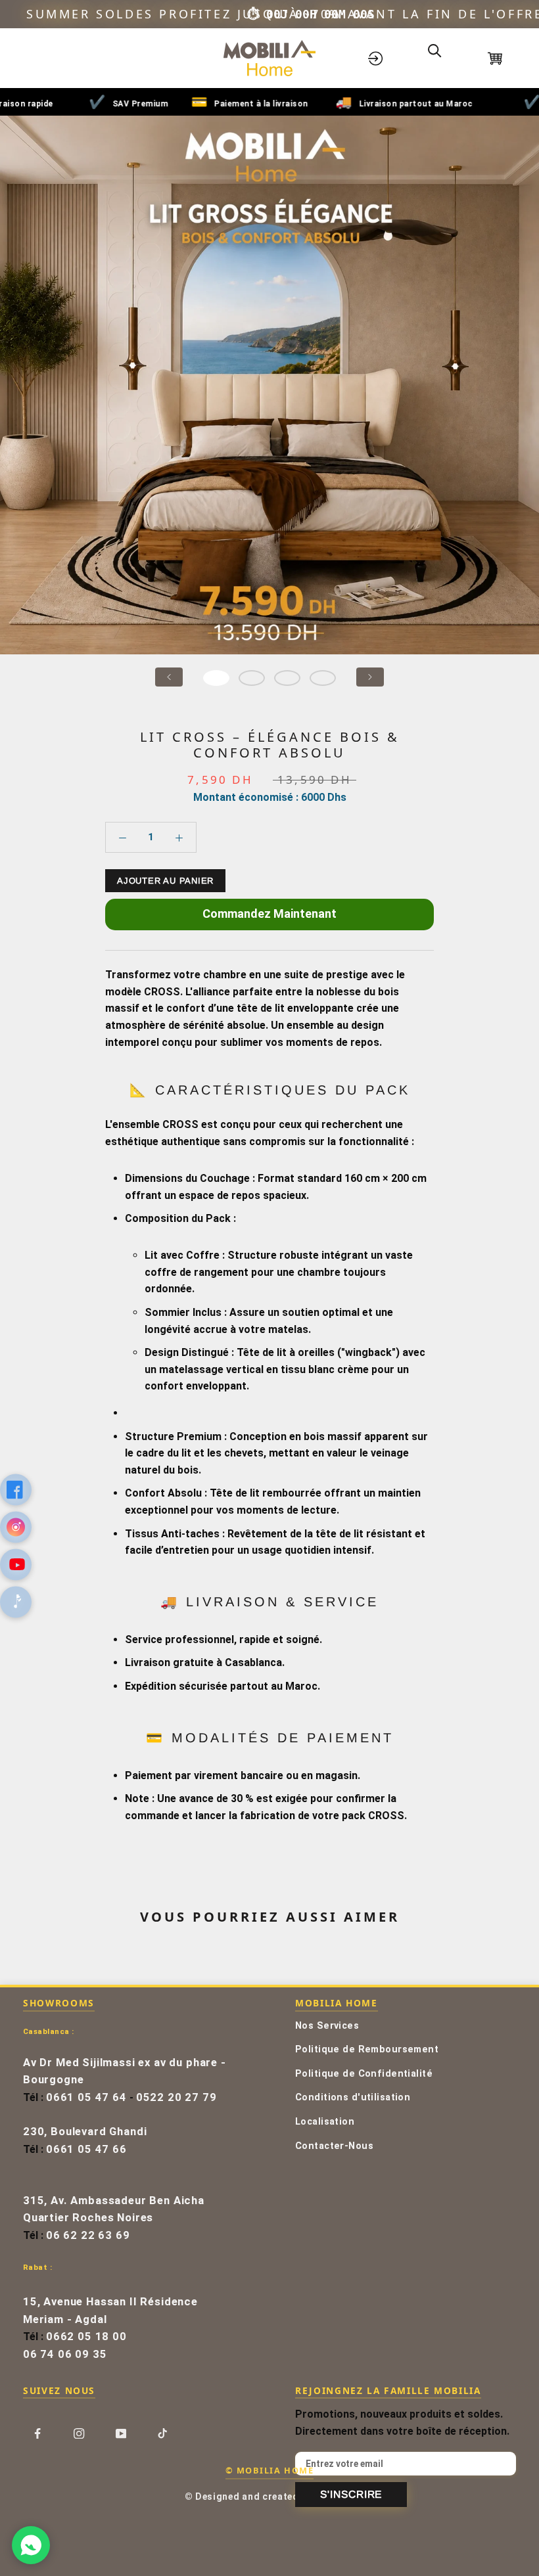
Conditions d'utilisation (353, 2097)
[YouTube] (121, 2433)
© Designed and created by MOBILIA (270, 2497)
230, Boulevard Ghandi (85, 2132)
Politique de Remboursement (367, 2049)
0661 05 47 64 (86, 2097)
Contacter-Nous (334, 2146)
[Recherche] (444, 58)
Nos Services (327, 2026)
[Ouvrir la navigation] (35, 58)
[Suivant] (370, 677)
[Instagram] (79, 2433)
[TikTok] (162, 2433)
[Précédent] (169, 677)
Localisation (325, 2122)
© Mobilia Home (269, 2470)
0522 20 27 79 (176, 2097)
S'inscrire (351, 2494)
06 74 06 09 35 (65, 2354)
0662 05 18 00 (86, 2337)
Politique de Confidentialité (364, 2074)
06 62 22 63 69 (88, 2235)
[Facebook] (37, 2433)
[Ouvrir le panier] (504, 58)
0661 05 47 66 (86, 2149)
